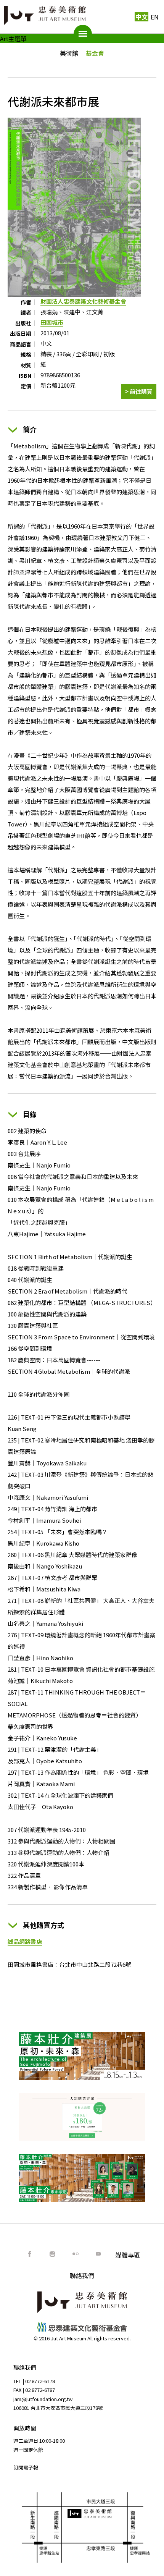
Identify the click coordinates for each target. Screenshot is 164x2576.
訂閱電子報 (26, 2467)
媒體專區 (128, 2255)
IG (53, 2254)
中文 (141, 17)
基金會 (95, 53)
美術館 (69, 53)
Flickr (76, 2254)
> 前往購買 (139, 391)
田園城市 (52, 322)
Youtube (98, 2254)
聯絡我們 (82, 2275)
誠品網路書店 (25, 1941)
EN (155, 17)
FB (30, 2254)
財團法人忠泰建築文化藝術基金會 (83, 301)
